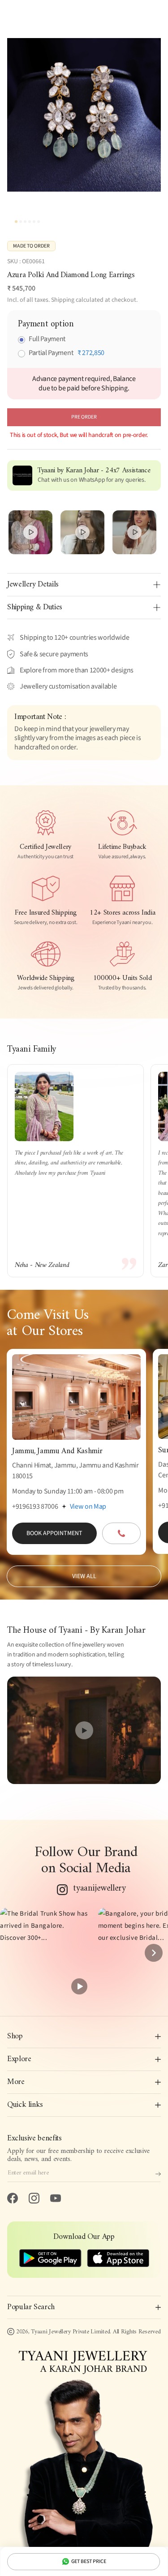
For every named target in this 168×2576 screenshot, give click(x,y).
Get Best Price (89, 2561)
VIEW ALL (84, 1576)
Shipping (63, 300)
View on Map (88, 1506)
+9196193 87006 (35, 1506)
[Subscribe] (158, 2174)
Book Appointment (54, 1533)
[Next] (154, 1953)
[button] (45, 1953)
